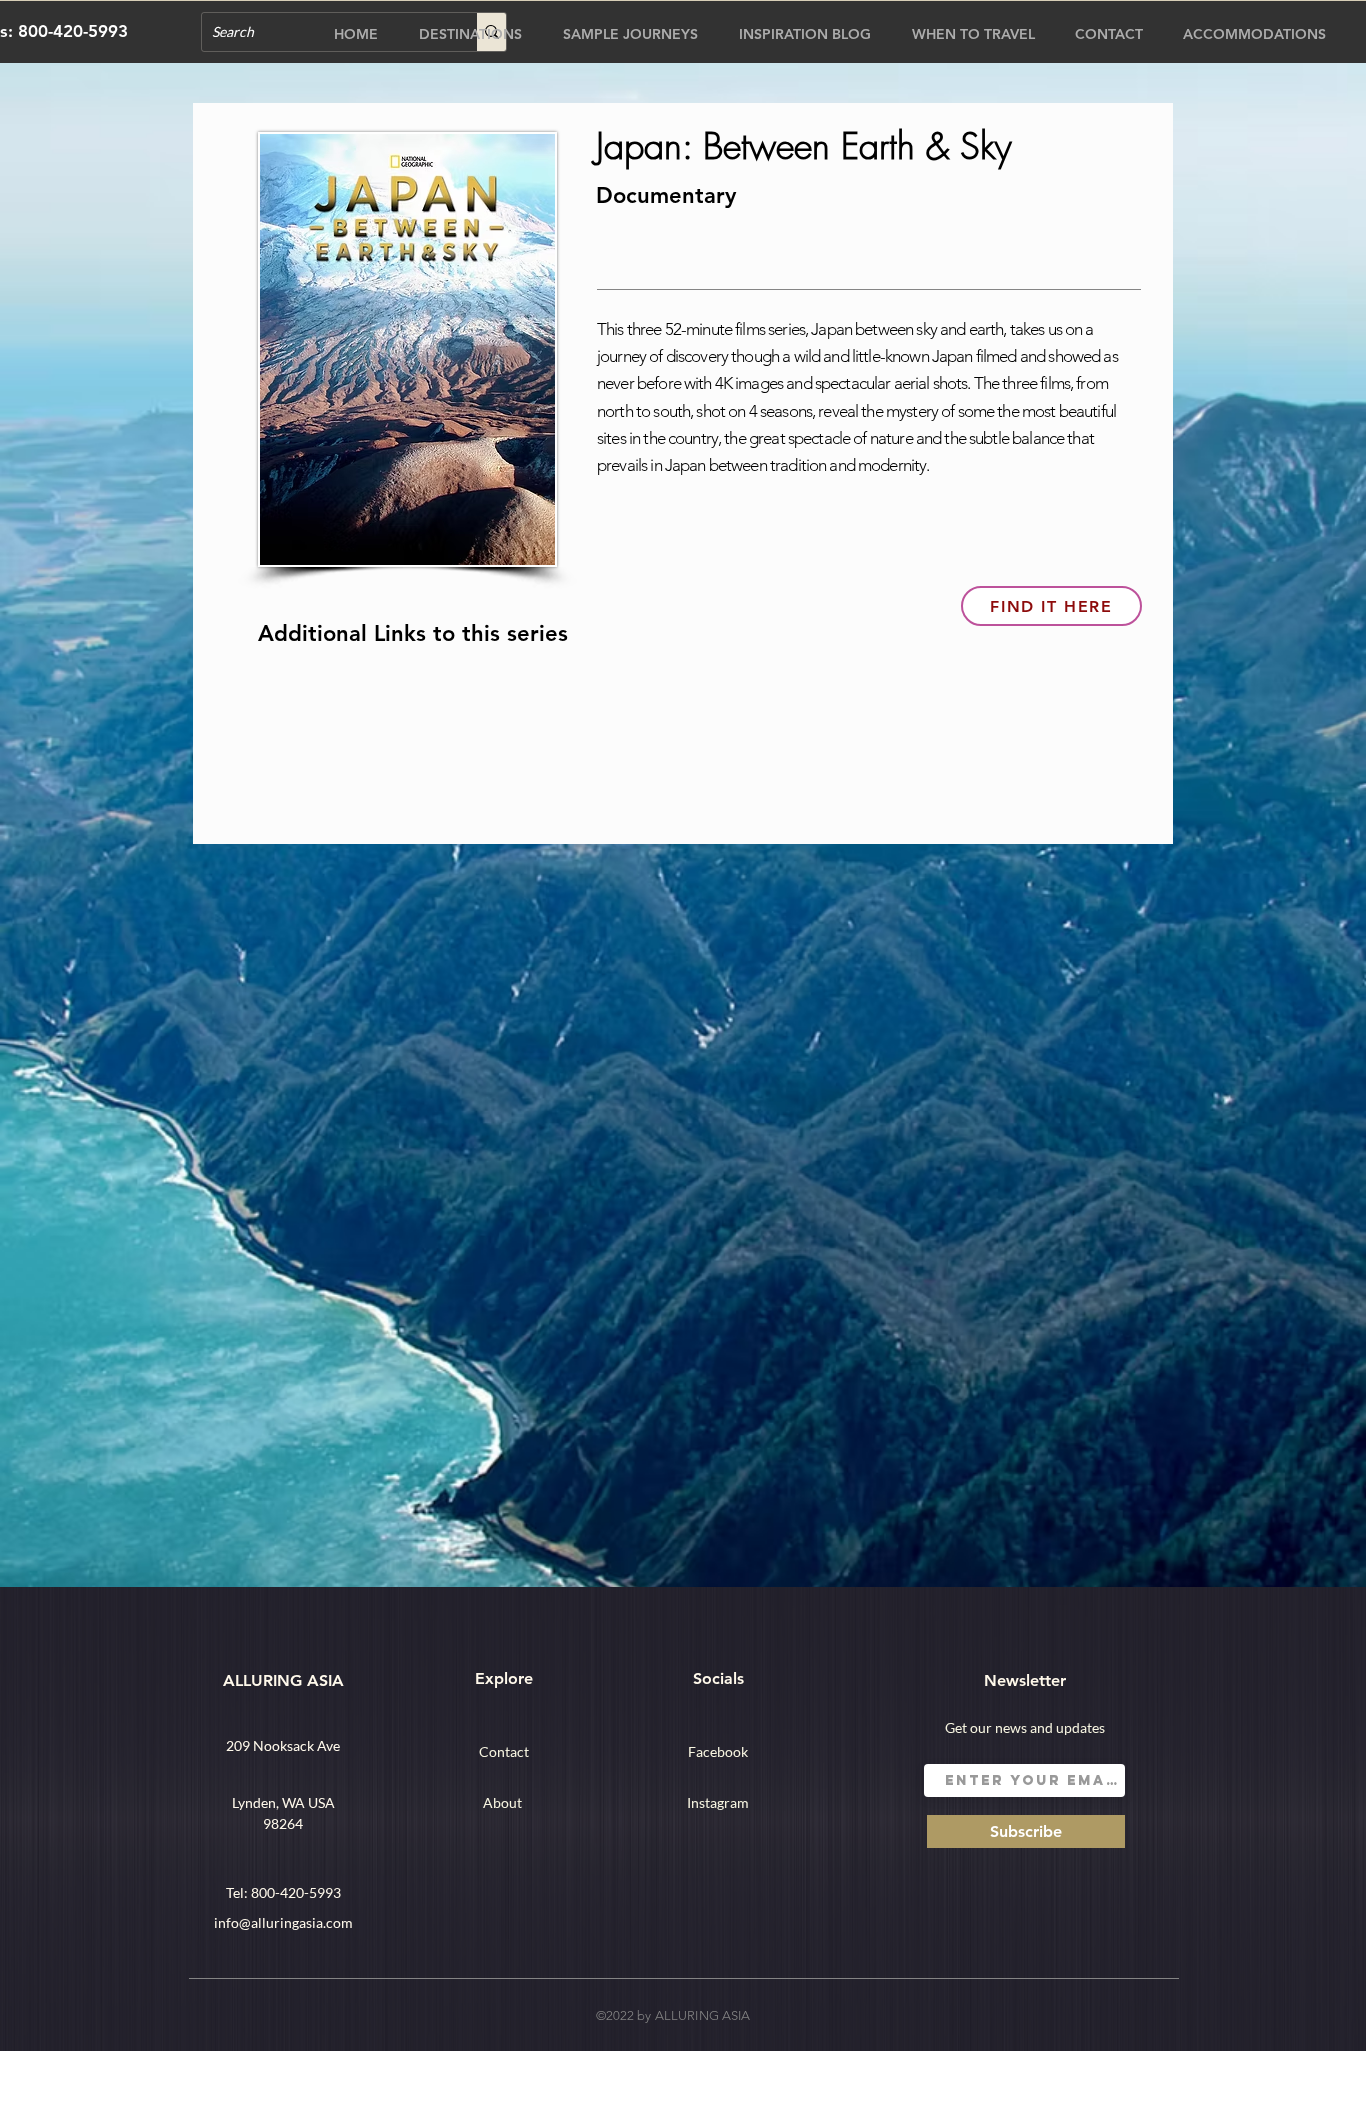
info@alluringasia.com (283, 1922)
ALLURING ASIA (283, 1680)
